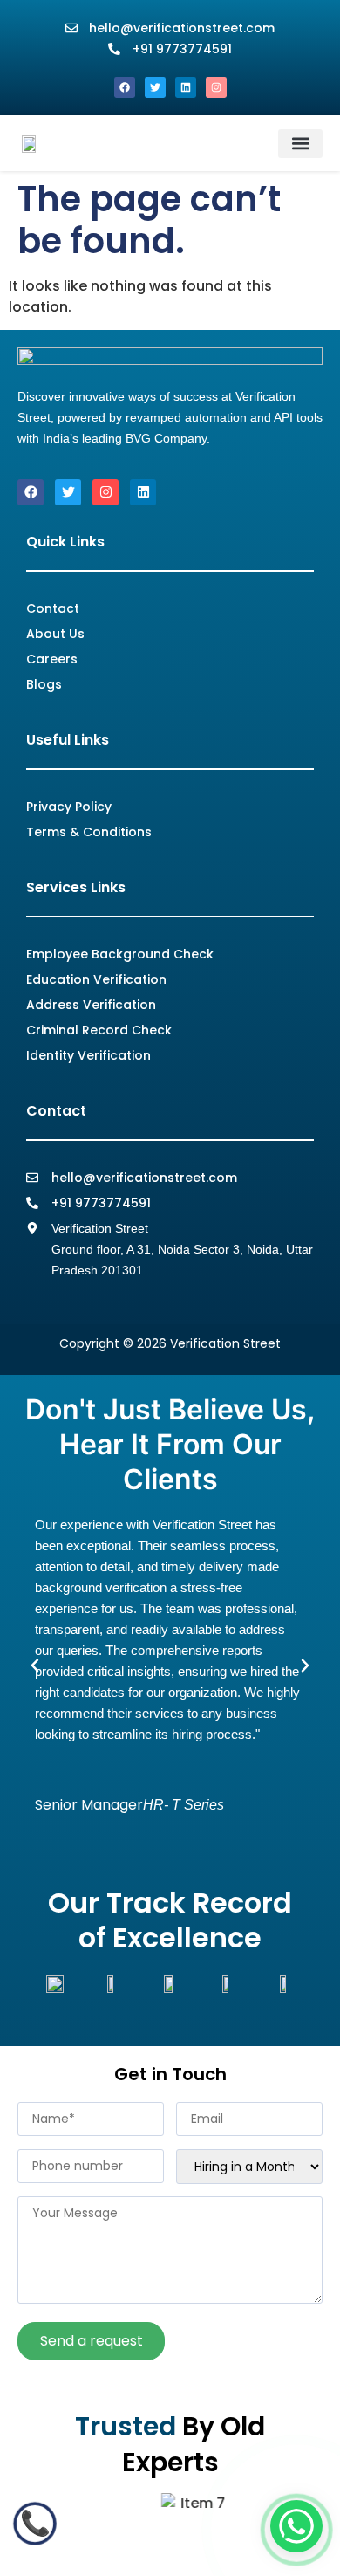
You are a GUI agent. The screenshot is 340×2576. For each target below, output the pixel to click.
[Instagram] (216, 87)
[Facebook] (125, 87)
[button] (300, 144)
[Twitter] (155, 87)
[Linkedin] (186, 87)
